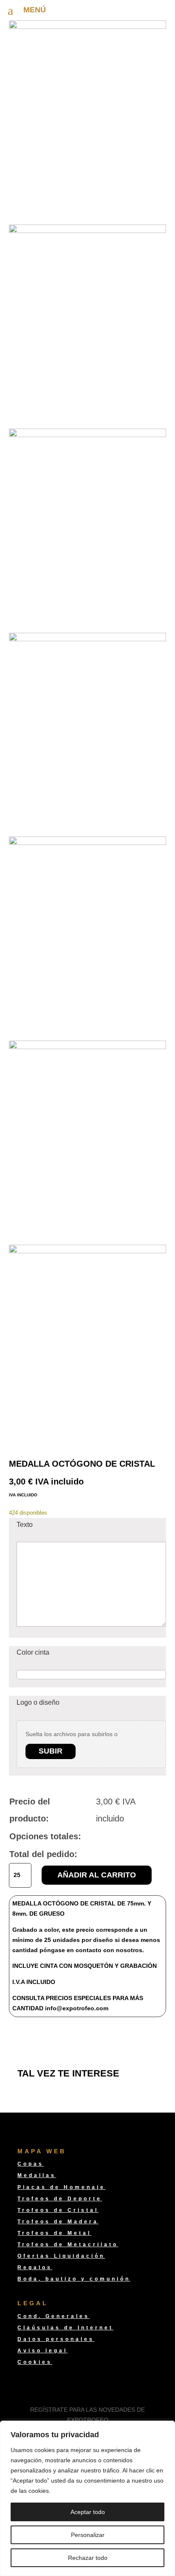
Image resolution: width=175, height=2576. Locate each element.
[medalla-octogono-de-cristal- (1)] (88, 1251)
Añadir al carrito (97, 1875)
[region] (87, 2498)
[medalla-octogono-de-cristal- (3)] (88, 843)
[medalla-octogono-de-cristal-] (88, 27)
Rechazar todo (88, 2558)
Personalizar (88, 2535)
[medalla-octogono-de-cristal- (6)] (88, 231)
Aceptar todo (88, 2512)
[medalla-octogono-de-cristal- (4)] (88, 639)
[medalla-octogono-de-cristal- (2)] (88, 1047)
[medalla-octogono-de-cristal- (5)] (88, 435)
